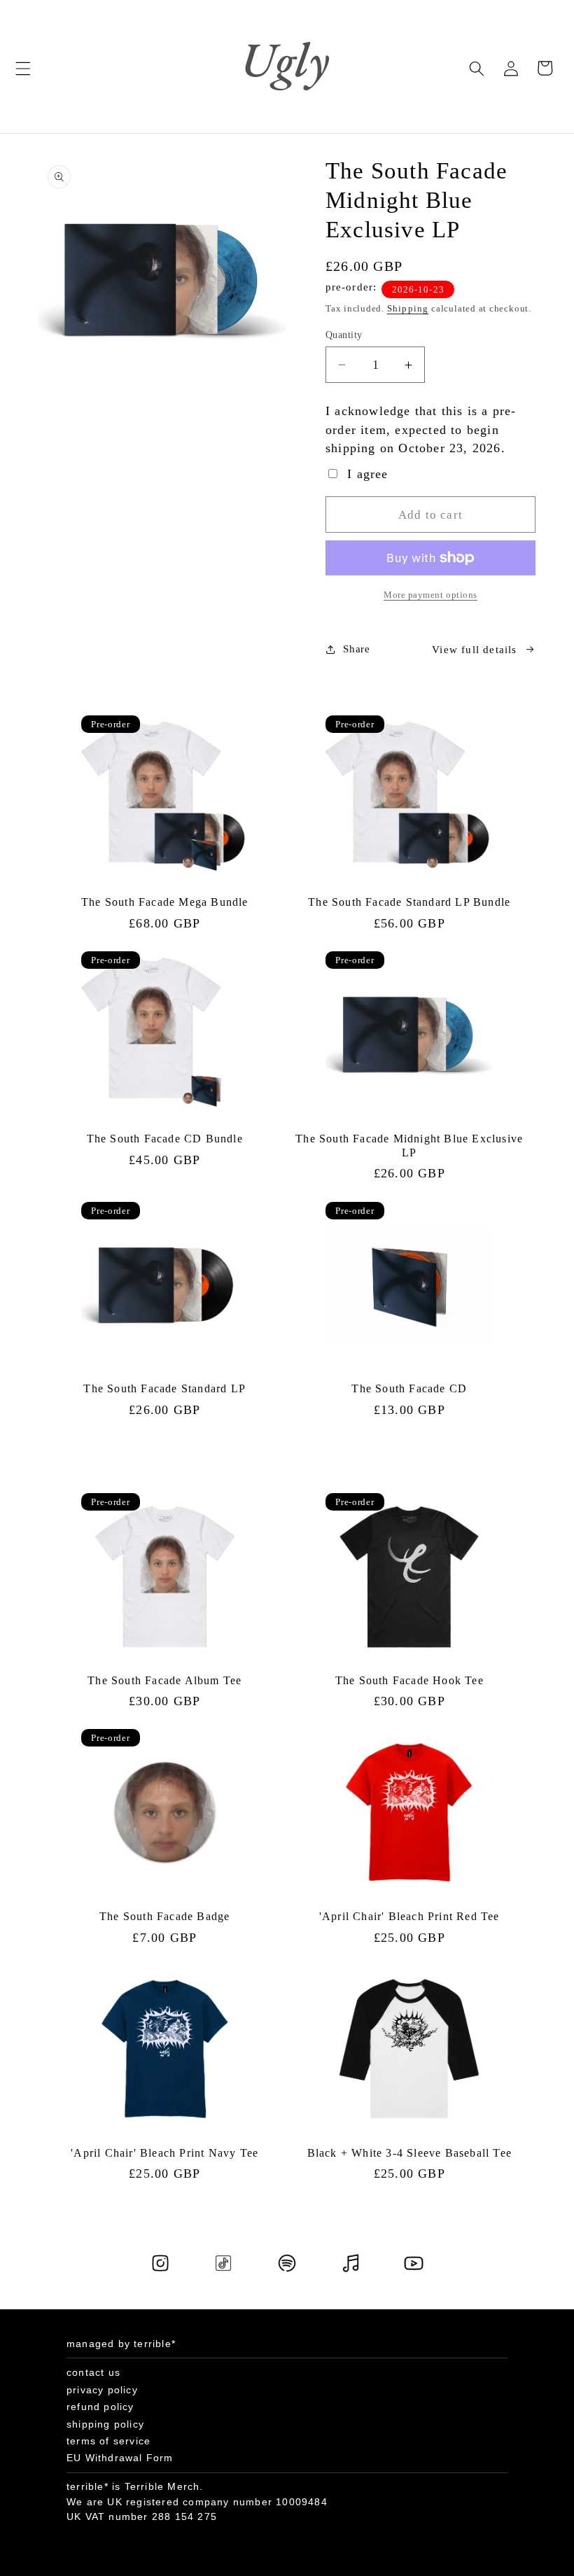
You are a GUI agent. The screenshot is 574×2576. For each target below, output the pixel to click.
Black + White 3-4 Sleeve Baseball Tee (409, 2153)
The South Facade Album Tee (164, 1680)
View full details (474, 649)
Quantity (344, 335)
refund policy (100, 2407)
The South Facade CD (409, 1388)
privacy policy (102, 2390)
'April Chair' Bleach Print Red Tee (409, 1916)
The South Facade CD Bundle (165, 1139)
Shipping (408, 308)
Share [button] (356, 649)
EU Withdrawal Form (120, 2458)
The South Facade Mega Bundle (165, 902)
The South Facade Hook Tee (409, 1680)
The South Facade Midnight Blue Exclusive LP (409, 1146)
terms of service (108, 2441)
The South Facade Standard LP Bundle (409, 902)
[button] (23, 68)
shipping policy (105, 2424)
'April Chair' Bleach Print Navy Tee (164, 2153)
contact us (93, 2372)
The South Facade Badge (164, 1916)
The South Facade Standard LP (164, 1388)
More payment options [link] (430, 595)
